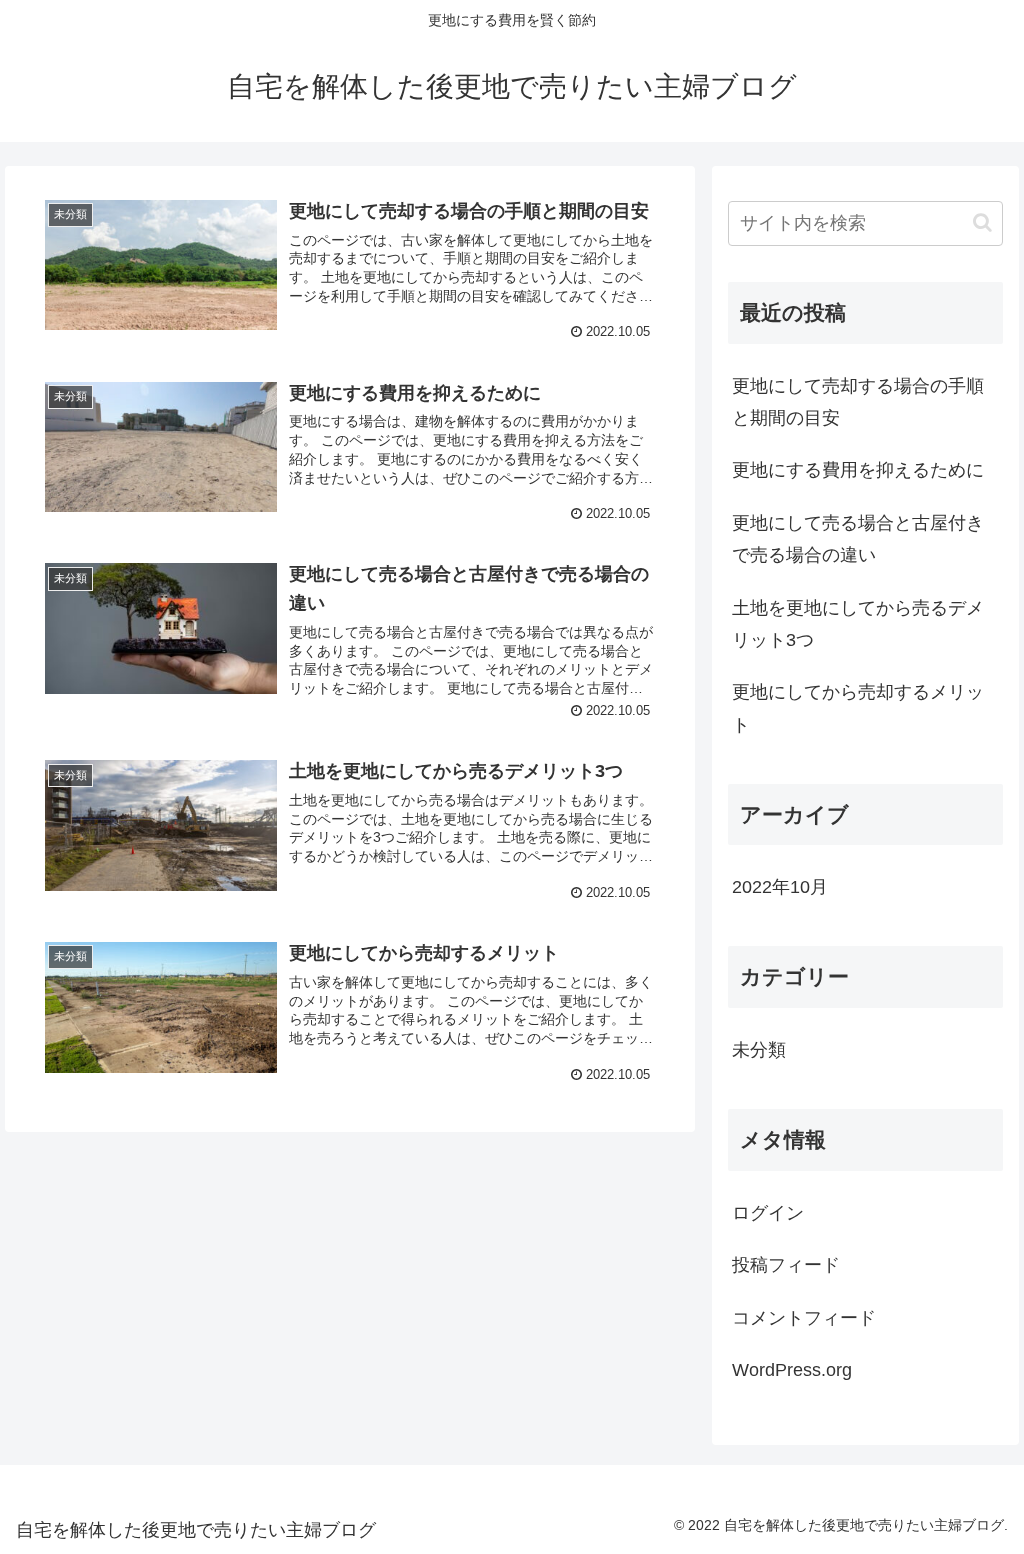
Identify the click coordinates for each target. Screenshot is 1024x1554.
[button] (982, 222)
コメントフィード (804, 1318)
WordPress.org (792, 1370)
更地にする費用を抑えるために (858, 470)
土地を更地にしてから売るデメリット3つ (858, 624)
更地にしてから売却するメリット (858, 708)
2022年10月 (780, 887)
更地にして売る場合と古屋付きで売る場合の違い (858, 539)
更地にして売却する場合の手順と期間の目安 (858, 402)
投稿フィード (786, 1265)
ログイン (768, 1213)
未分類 (759, 1050)
